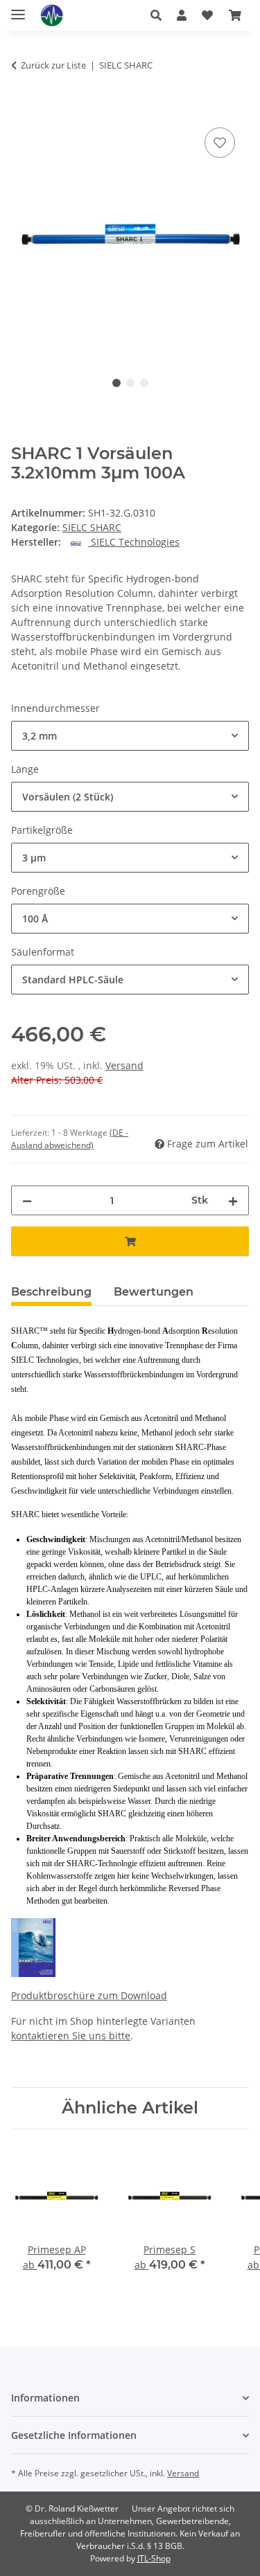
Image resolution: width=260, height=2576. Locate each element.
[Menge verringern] (27, 1200)
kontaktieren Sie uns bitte (71, 2036)
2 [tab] (130, 383)
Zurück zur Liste (53, 65)
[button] (156, 15)
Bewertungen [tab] (154, 1292)
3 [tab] (144, 383)
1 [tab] (116, 383)
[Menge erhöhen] (233, 1200)
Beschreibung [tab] (51, 1292)
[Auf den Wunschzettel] (220, 143)
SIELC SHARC (92, 527)
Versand (124, 1065)
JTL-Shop (154, 2558)
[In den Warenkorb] (22, 109)
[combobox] (130, 736)
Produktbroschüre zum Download (89, 1995)
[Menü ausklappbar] (18, 9)
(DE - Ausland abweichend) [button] (70, 1139)
